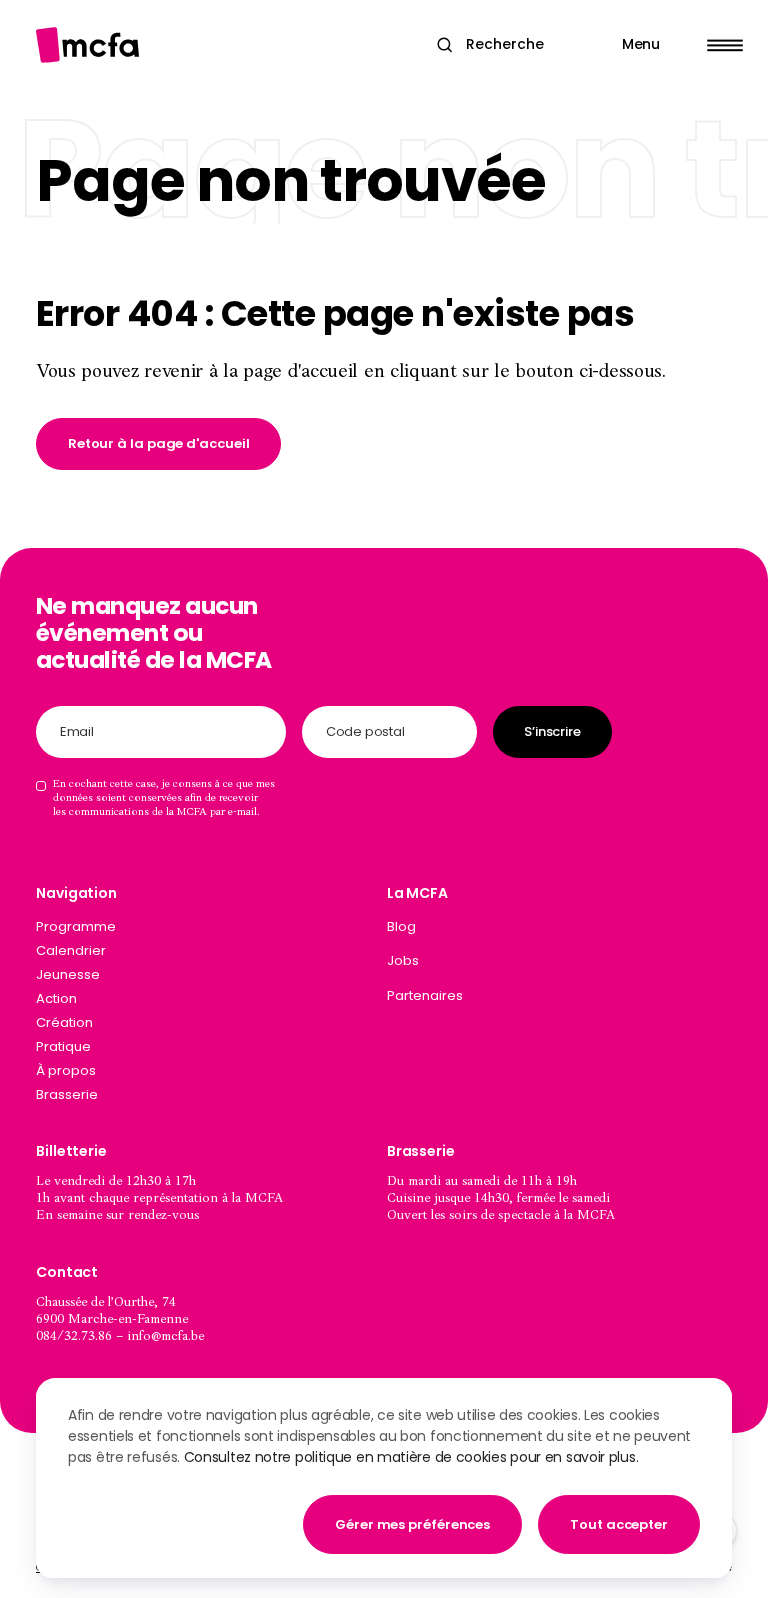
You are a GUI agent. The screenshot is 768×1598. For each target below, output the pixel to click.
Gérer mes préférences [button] (412, 1524)
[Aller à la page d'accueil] (87, 44)
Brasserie (67, 1094)
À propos (66, 1070)
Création (64, 1022)
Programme (76, 926)
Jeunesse (68, 974)
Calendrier (71, 950)
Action (56, 998)
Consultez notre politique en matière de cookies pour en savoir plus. (411, 1457)
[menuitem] (559, 931)
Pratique (63, 1046)
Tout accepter (619, 1524)
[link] (159, 444)
